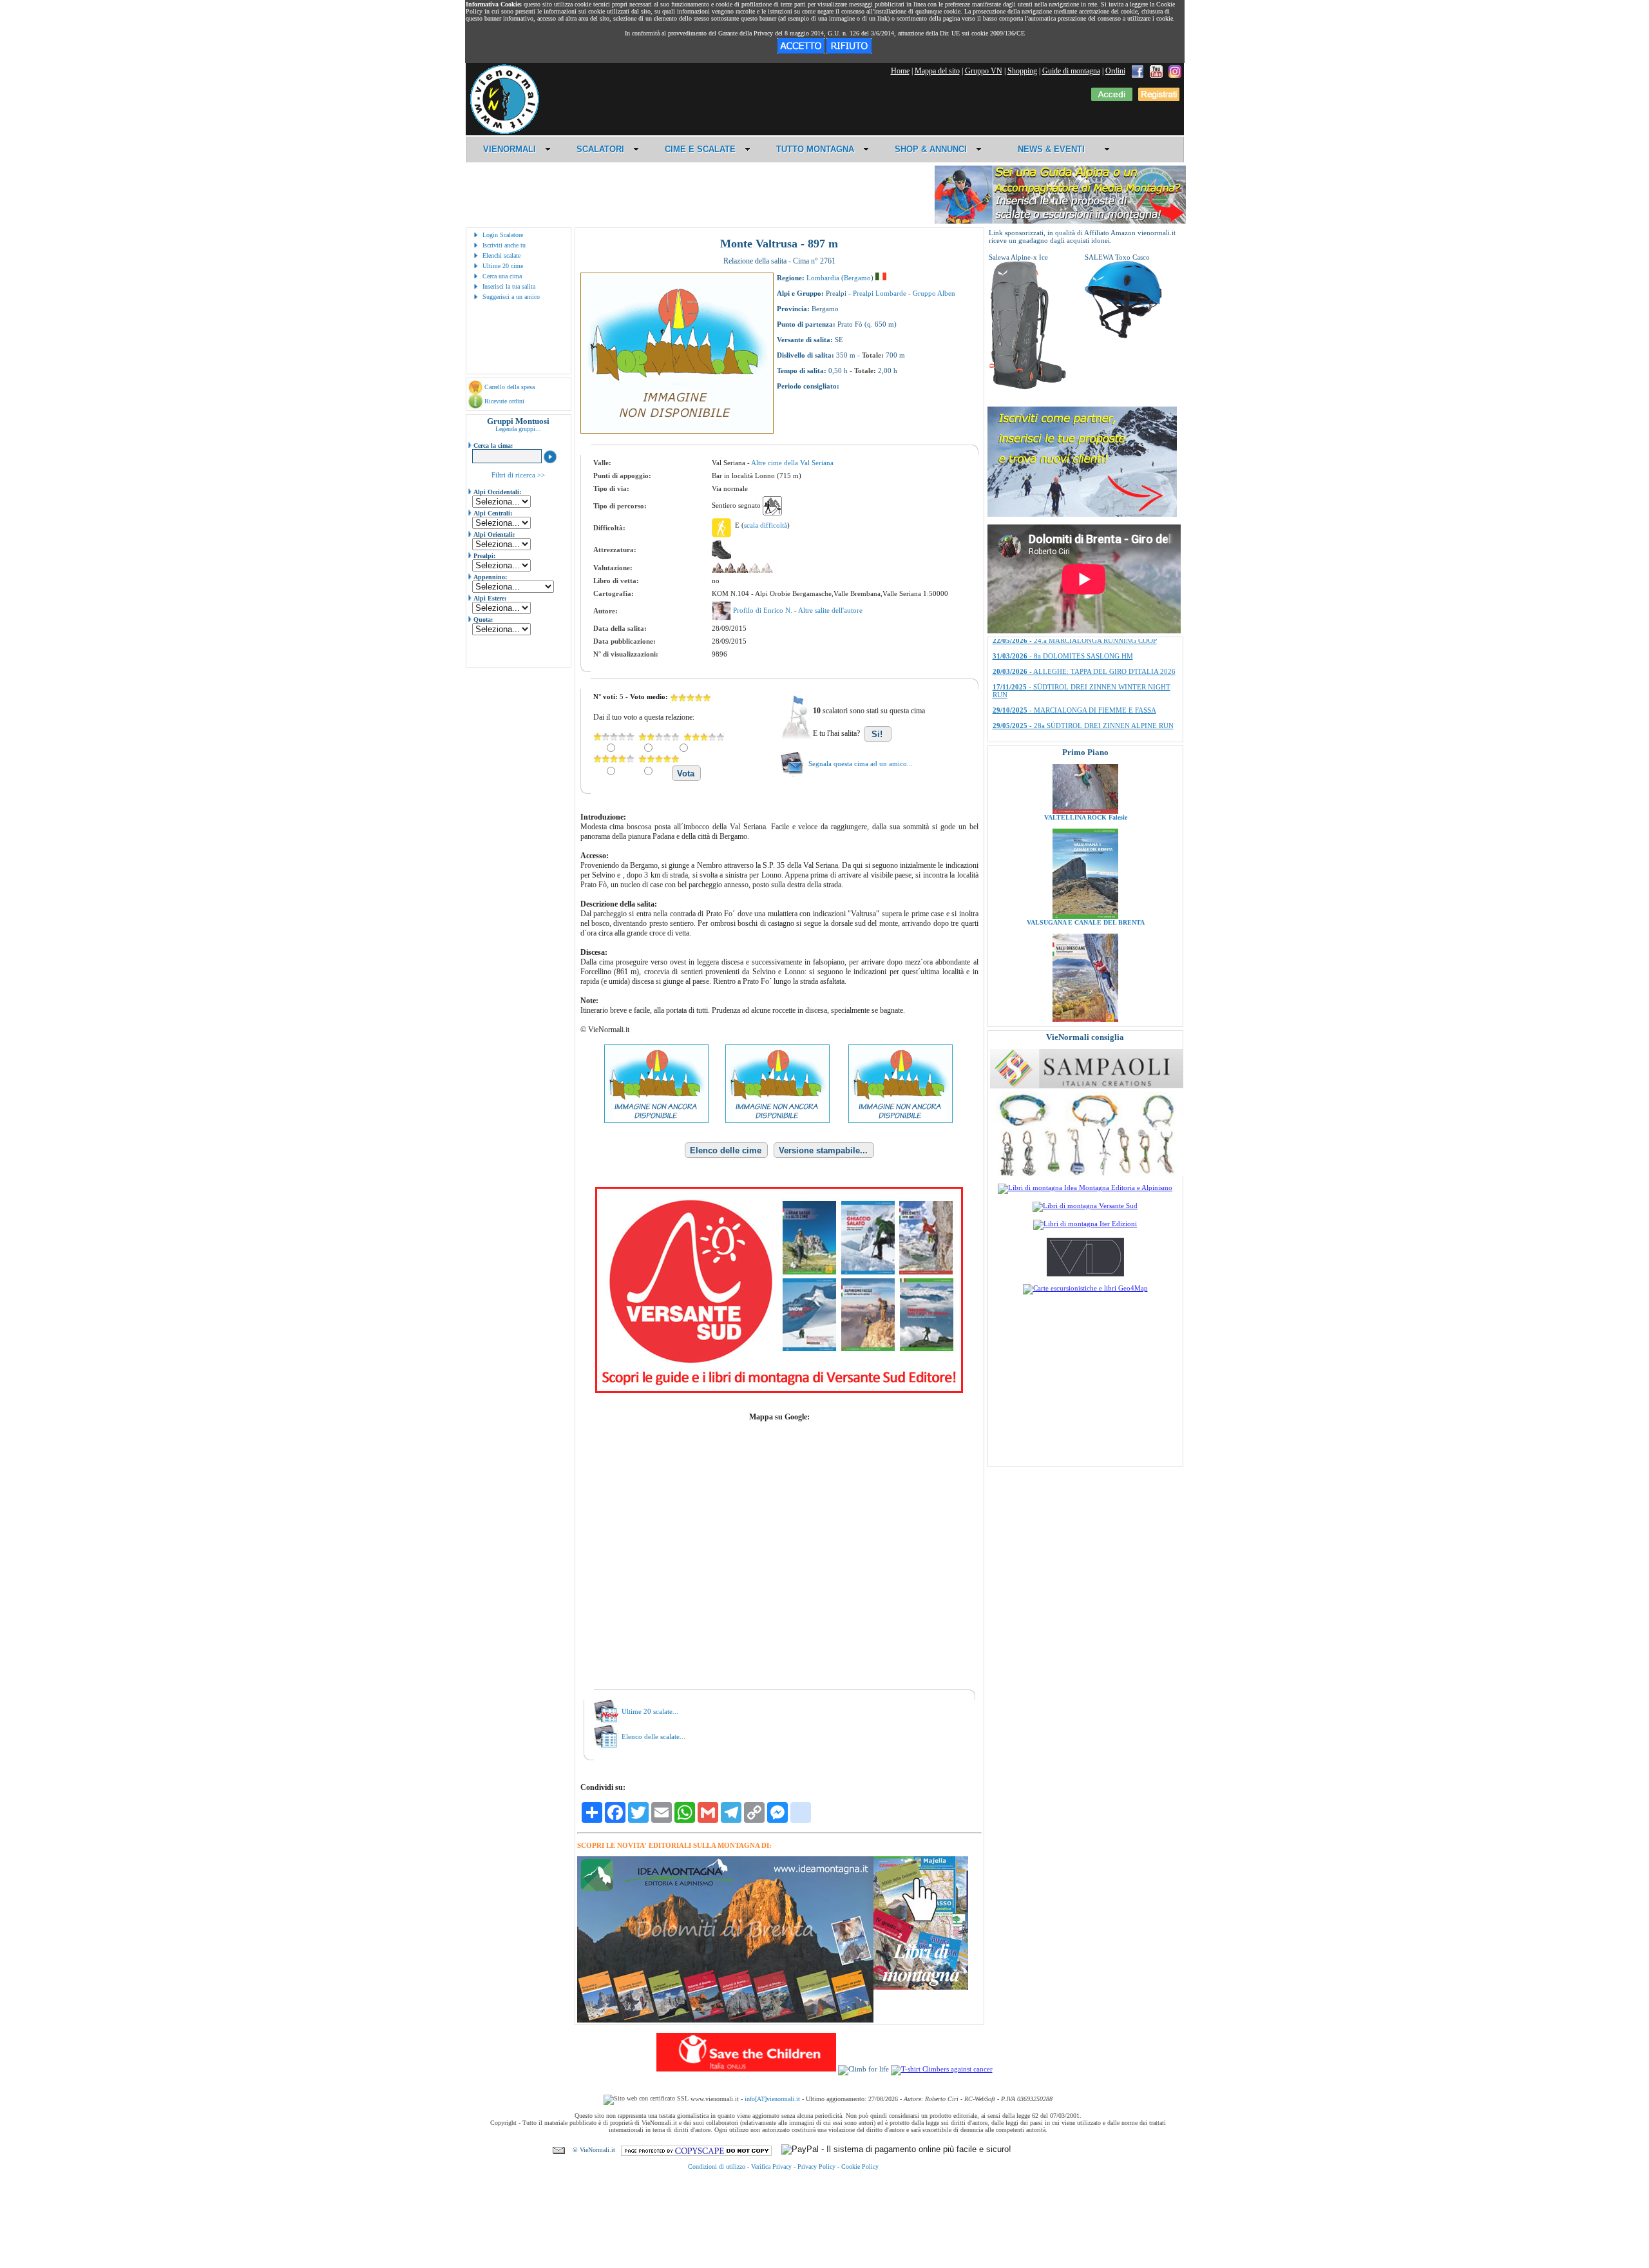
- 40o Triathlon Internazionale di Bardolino (1076, 671)
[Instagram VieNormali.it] (1175, 71)
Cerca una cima (502, 276)
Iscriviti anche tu (504, 245)
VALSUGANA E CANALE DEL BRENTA (1085, 849)
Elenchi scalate (501, 255)
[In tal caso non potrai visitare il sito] (849, 51)
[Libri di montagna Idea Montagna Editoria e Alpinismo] (1085, 1187)
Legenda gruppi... (518, 429)
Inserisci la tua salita (509, 286)
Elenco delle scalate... (653, 1736)
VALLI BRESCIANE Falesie (1085, 954)
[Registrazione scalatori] (1159, 99)
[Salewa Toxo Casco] (1123, 336)
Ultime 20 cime (503, 266)
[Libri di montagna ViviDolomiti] (1085, 1274)
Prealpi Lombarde (880, 293)
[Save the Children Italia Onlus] (746, 2069)
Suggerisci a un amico (511, 297)
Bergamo (857, 278)
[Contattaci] (559, 2150)
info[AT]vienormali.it (772, 2099)
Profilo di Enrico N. (764, 610)
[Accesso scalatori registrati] (1112, 99)
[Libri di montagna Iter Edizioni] (1085, 1224)
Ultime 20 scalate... (650, 1711)
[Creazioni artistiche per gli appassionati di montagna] (1087, 1173)
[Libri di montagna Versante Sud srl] (1085, 1206)
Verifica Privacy (771, 2167)
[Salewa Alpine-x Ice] (1027, 387)
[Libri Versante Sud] (779, 1390)
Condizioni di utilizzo (717, 2167)
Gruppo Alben (934, 293)
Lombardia (823, 278)
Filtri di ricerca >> (518, 475)
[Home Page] (504, 132)
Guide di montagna (1071, 71)
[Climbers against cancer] (942, 2069)
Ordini (1115, 71)
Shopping (1022, 71)
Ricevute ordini (504, 401)
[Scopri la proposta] (1082, 514)
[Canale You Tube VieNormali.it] (1156, 71)
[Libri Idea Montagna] (725, 2020)
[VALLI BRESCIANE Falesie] (1085, 948)
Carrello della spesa (510, 387)
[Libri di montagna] (921, 1987)
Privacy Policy (816, 2167)
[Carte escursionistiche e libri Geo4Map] (1085, 1288)
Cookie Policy (860, 2167)
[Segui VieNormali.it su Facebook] (1138, 71)
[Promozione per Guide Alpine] (1060, 221)
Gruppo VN (984, 71)
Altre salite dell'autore (830, 610)
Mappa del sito (937, 71)
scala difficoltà (766, 525)
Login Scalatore (503, 235)
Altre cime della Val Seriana (792, 463)
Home (900, 71)
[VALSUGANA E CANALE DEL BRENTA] (1085, 843)
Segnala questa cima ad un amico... (861, 764)
